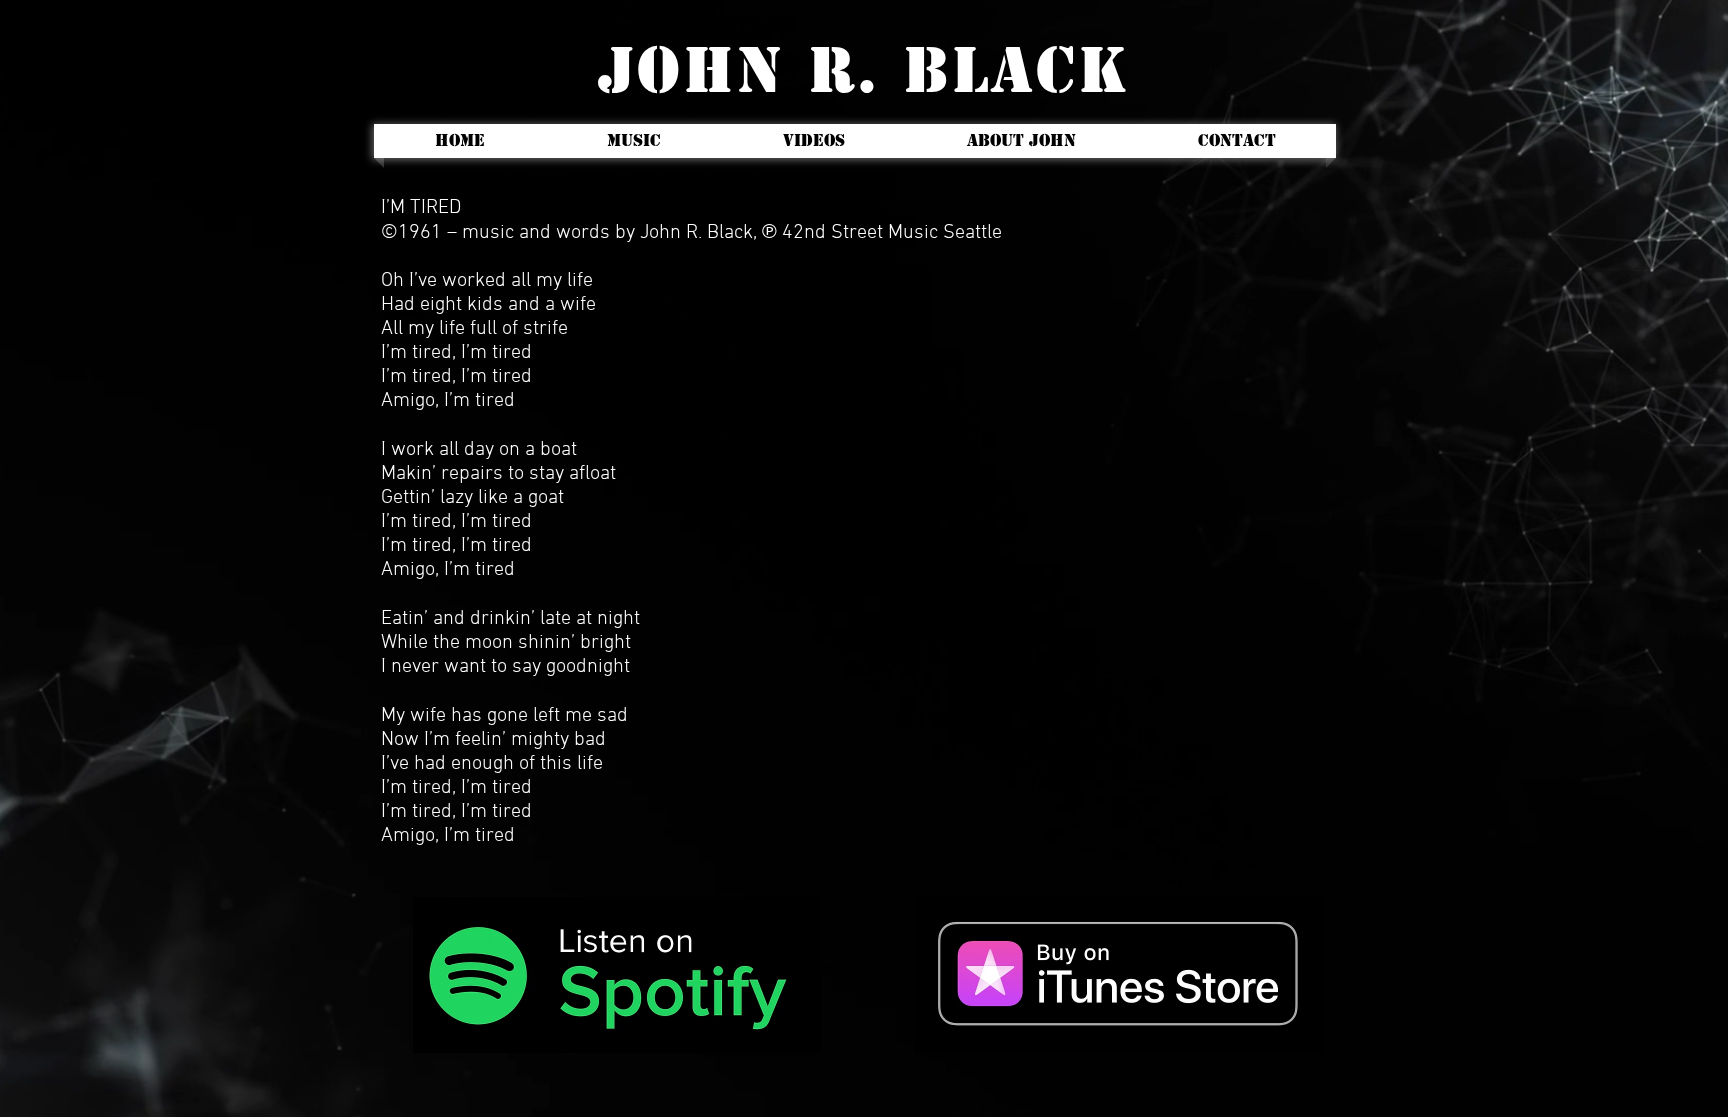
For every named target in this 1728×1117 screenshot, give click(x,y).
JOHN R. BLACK (864, 70)
